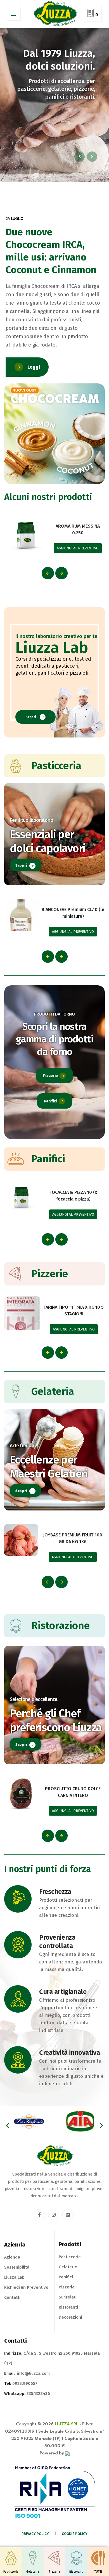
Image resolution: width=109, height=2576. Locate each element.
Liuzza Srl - (68, 2424)
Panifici (50, 1101)
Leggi (34, 367)
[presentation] (48, 573)
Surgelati (68, 2297)
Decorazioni (70, 2317)
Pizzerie (50, 1076)
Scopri (31, 717)
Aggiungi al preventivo (78, 548)
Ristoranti (68, 2307)
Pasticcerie (70, 2257)
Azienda (12, 2257)
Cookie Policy (75, 2534)
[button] (8, 2125)
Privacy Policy (35, 2534)
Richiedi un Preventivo (26, 2287)
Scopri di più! (80, 141)
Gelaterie (68, 2267)
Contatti (12, 2297)
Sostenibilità (17, 2267)
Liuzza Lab (14, 2277)
